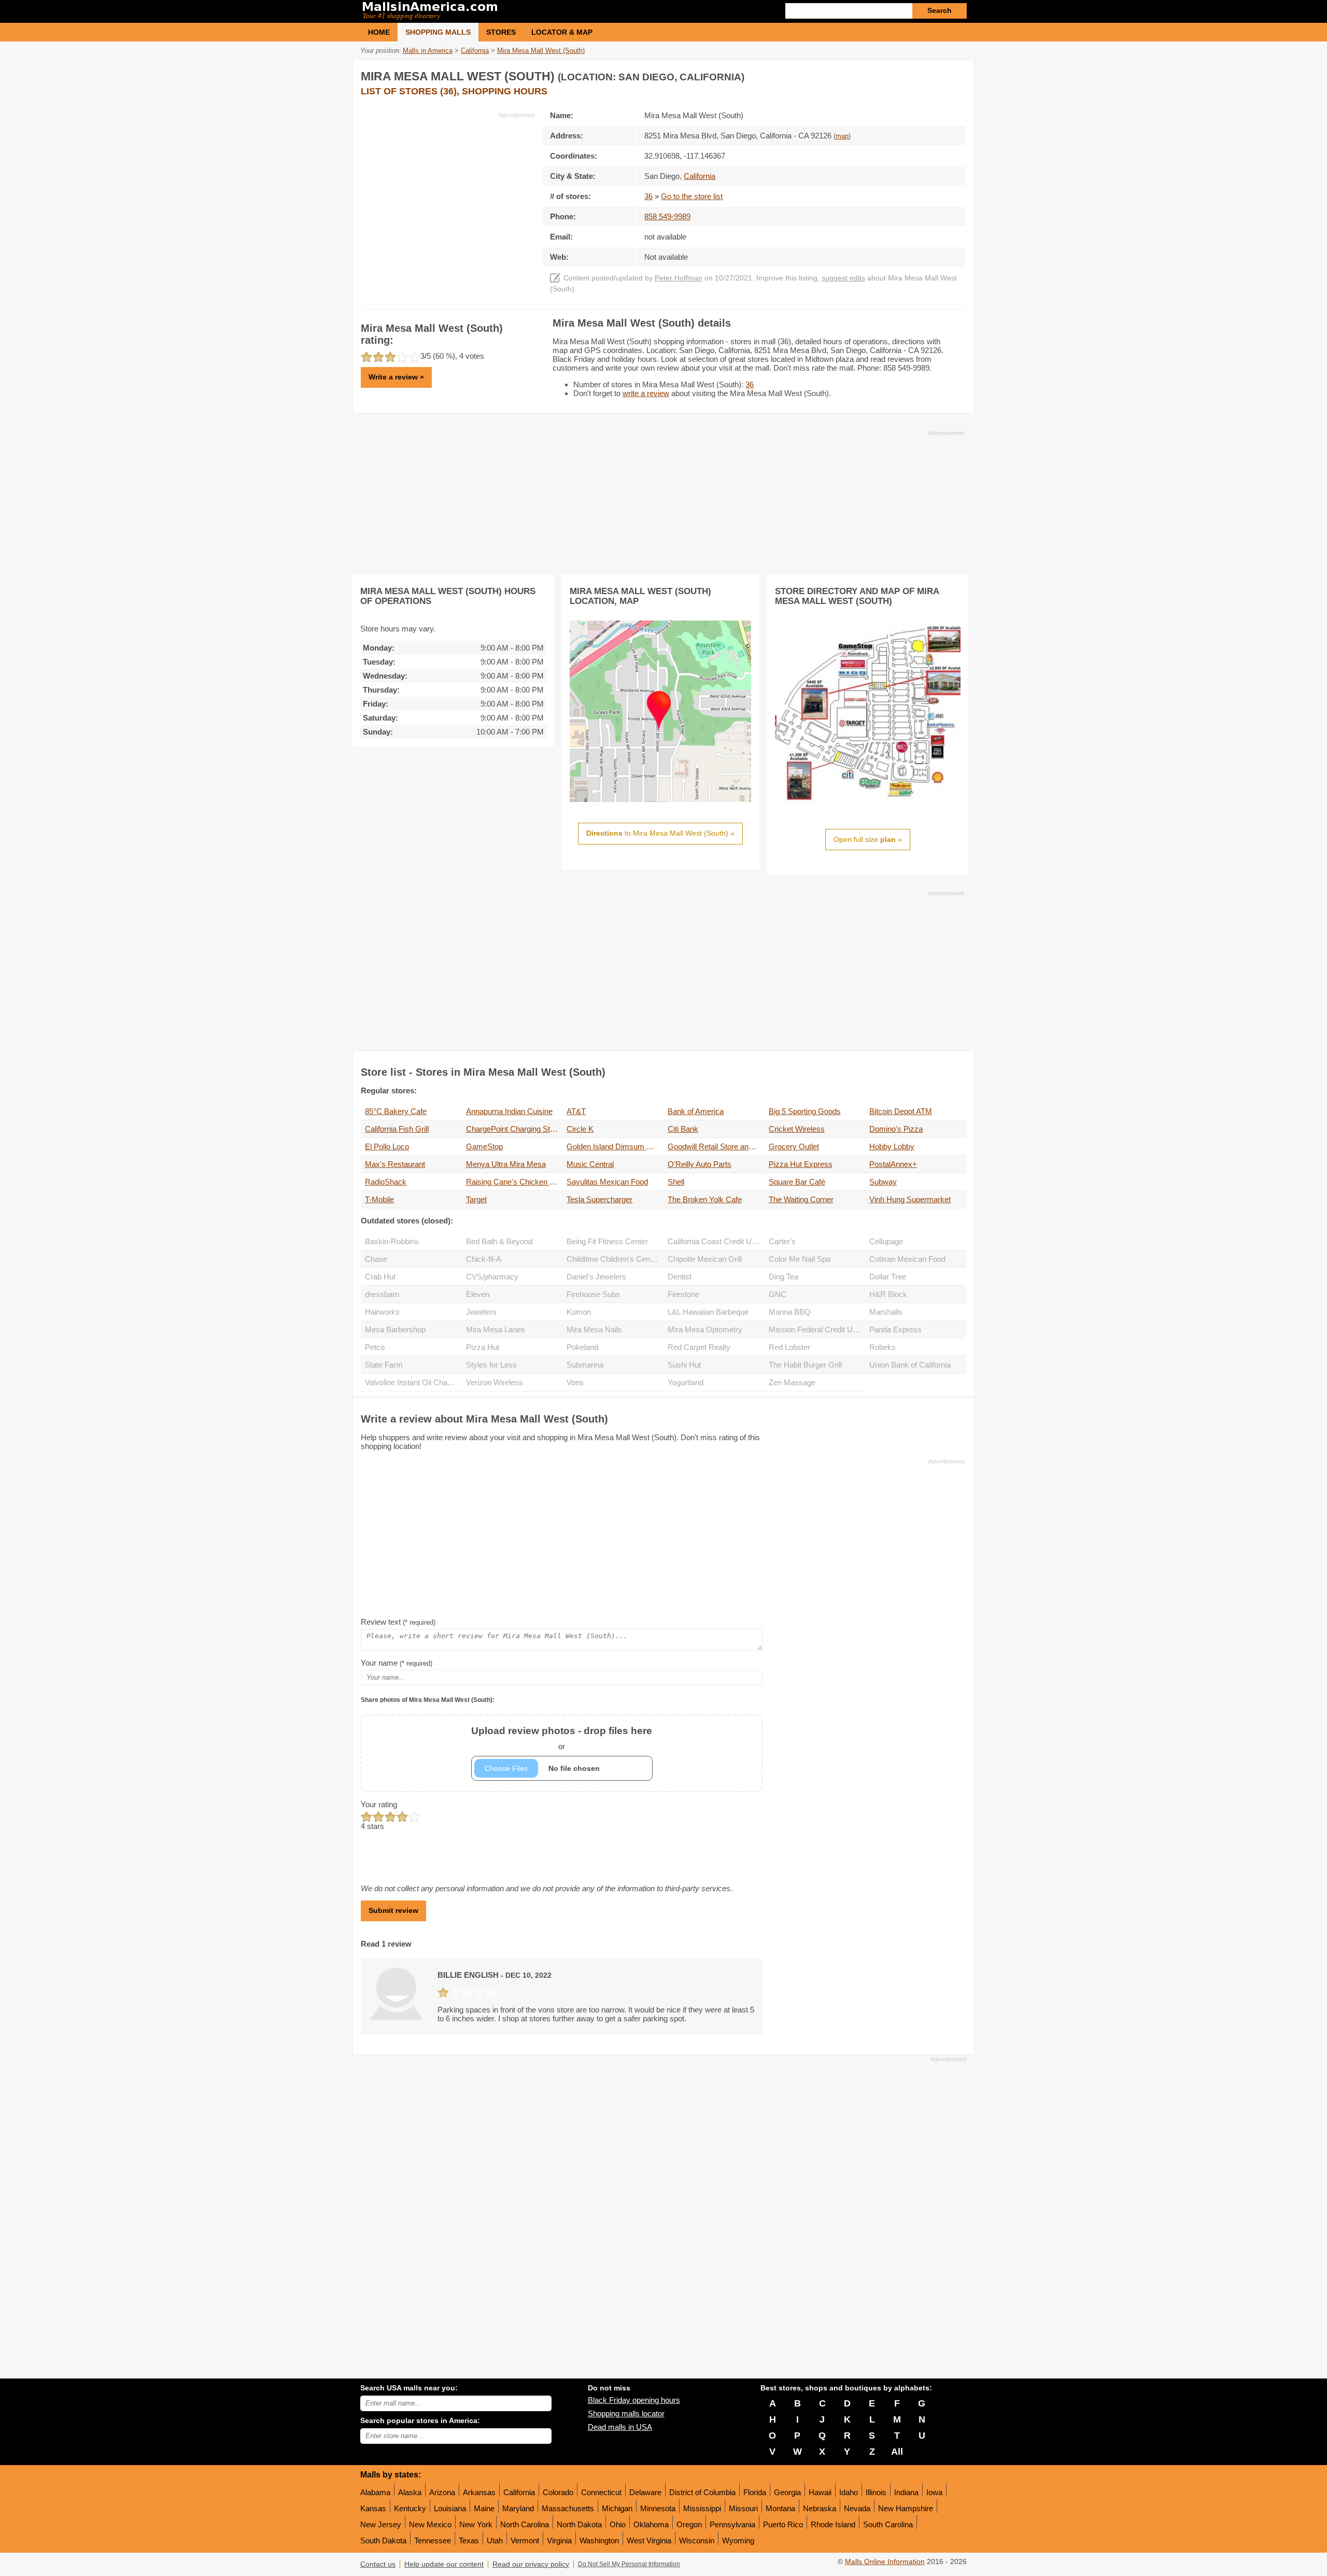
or (562, 1738)
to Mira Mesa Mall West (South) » (660, 833)
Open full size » (868, 839)
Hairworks (382, 1312)
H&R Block (888, 1294)
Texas (469, 2540)
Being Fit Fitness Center (607, 1241)
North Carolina (525, 2524)
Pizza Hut (483, 1347)
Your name (397, 1663)
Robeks (883, 1347)
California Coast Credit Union (716, 1241)
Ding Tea (784, 1277)
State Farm (384, 1365)
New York (476, 2524)
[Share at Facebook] (914, 74)
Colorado (558, 2492)
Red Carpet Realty (699, 1347)
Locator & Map (562, 32)
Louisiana (450, 2508)
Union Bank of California (910, 1365)
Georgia (787, 2492)
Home (379, 32)
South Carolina (888, 2524)
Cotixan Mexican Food (907, 1259)
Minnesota (658, 2508)
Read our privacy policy (531, 2564)
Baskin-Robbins (392, 1241)
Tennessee (433, 2540)
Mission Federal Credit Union (817, 1329)
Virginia (559, 2540)
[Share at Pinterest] (957, 74)
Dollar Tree (888, 1277)
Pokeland (582, 1347)
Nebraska (820, 2508)
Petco (375, 1347)
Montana (780, 2508)
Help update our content (444, 2564)
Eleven (478, 1294)
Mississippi (702, 2508)
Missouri (743, 2508)
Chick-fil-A (484, 1259)
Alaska (410, 2492)
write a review (646, 393)
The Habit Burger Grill (805, 1365)
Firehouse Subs (593, 1294)
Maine (484, 2508)
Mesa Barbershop (395, 1329)
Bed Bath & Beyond (499, 1241)
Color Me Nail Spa (800, 1259)
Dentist (680, 1277)
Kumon (579, 1312)
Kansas (373, 2508)
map (842, 136)
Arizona (442, 2492)
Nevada (857, 2508)
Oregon (689, 2524)
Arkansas (479, 2492)
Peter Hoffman (679, 278)
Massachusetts (568, 2508)
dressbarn (382, 1294)
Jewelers (481, 1312)
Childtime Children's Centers (615, 1259)
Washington (599, 2540)
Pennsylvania (732, 2524)
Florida (755, 2492)
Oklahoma (651, 2524)
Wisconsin (697, 2540)
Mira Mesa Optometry (705, 1329)
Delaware (645, 2492)
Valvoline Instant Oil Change (412, 1382)
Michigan (617, 2508)
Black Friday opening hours (634, 2400)
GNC (778, 1294)
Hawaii (820, 2492)
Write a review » (396, 377)
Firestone (683, 1294)
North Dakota (579, 2524)
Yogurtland (686, 1382)
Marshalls (886, 1312)
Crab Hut (380, 1277)
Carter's (782, 1241)
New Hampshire (906, 2508)
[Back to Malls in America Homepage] (512, 11)
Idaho (849, 2492)
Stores (501, 32)
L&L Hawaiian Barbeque (708, 1312)
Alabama (375, 2492)
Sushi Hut (684, 1365)
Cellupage (886, 1241)
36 (648, 196)
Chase (376, 1259)
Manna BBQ (790, 1312)
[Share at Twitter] (936, 74)
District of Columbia (702, 2492)
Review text (398, 1622)
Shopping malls (438, 32)
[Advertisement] (448, 192)
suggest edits (843, 278)
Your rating (379, 1804)
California (519, 2492)
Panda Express (895, 1329)
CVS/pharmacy (492, 1277)
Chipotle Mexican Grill (705, 1259)
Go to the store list (692, 196)
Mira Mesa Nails (594, 1329)
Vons (575, 1382)
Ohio (618, 2524)
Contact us (378, 2564)
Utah (495, 2540)
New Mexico (430, 2524)
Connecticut (601, 2492)
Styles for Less (491, 1365)
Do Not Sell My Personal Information (629, 2564)
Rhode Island (833, 2524)
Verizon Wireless (495, 1382)
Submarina (585, 1365)
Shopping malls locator (626, 2413)
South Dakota (383, 2540)
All (897, 2452)
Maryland (518, 2508)
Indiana (906, 2492)
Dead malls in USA (620, 2427)
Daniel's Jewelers (596, 1277)
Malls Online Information (885, 2562)
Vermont (525, 2540)
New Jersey (381, 2524)
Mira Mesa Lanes (496, 1329)
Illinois (876, 2492)
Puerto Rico (783, 2524)
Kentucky (410, 2508)
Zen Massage (792, 1382)
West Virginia (649, 2540)
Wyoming (738, 2540)
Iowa (934, 2492)
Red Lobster (789, 1347)
